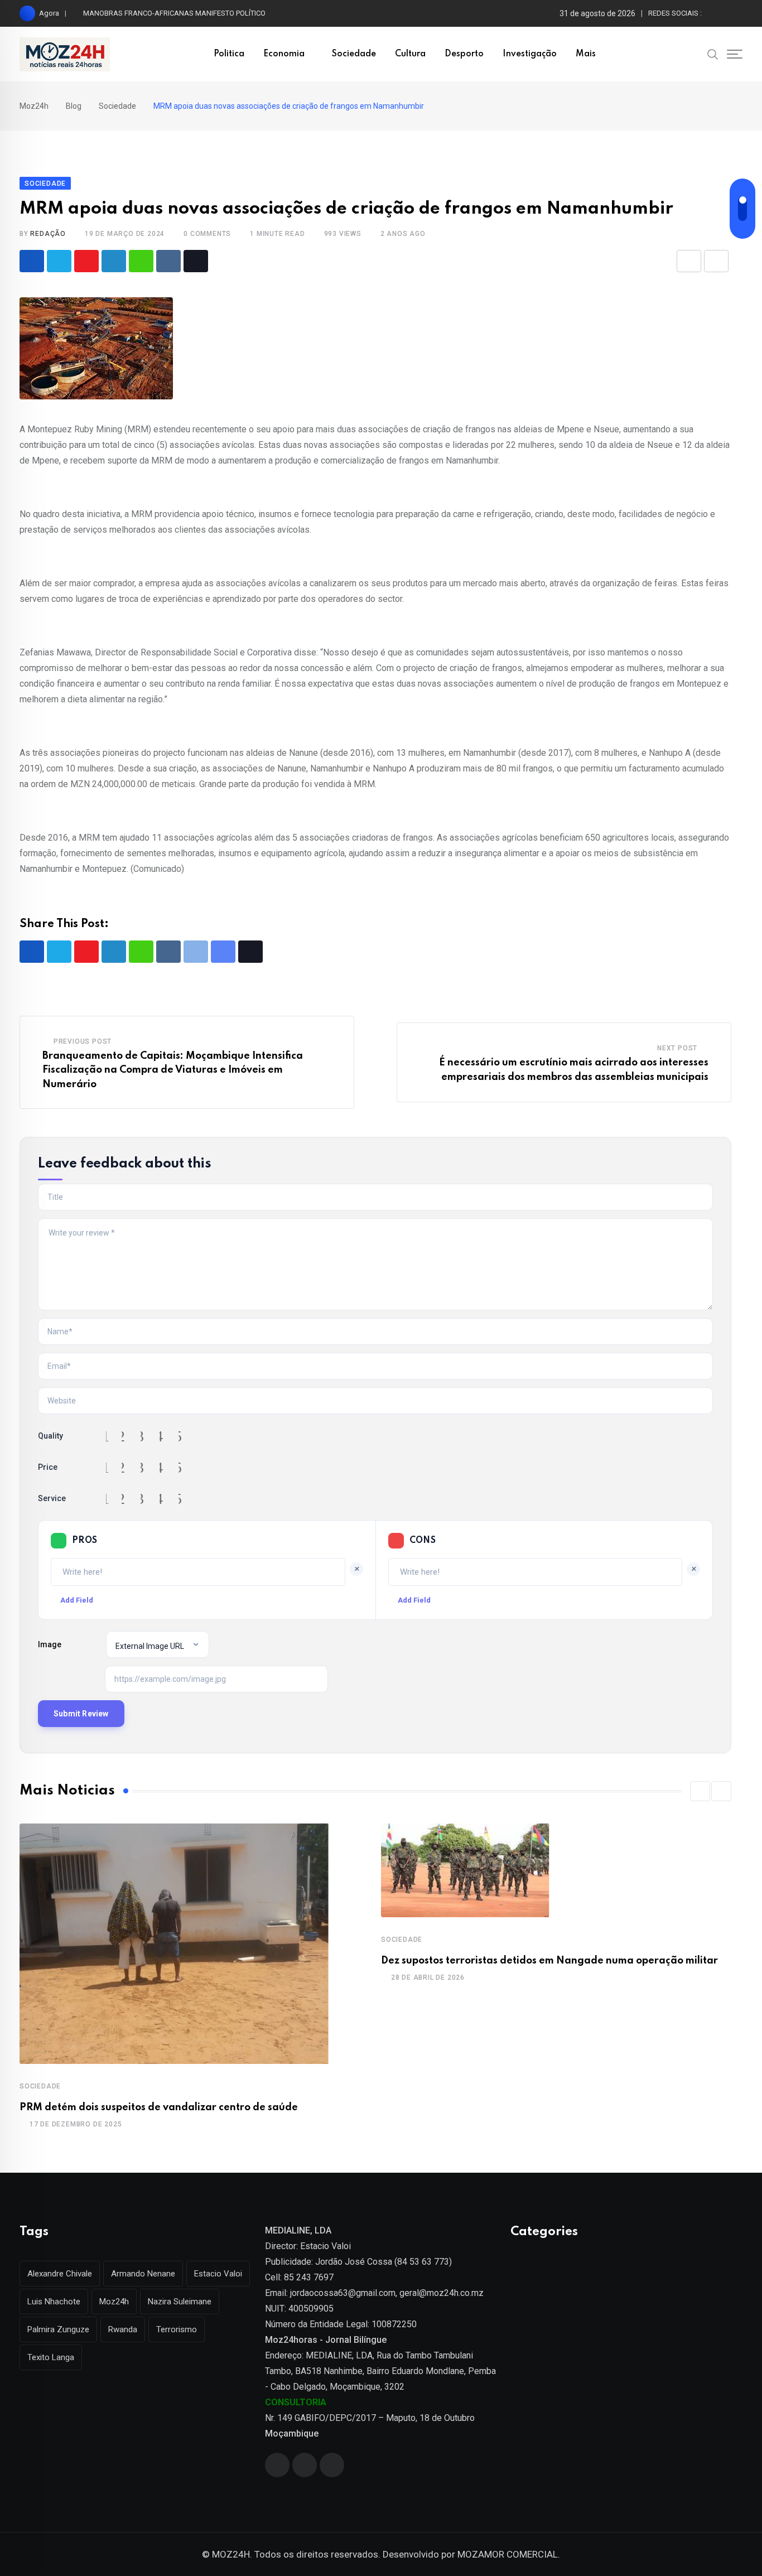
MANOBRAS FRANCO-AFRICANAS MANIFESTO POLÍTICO (174, 13)
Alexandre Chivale (60, 2274)
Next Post (677, 1048)
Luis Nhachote (54, 2302)
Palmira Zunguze (58, 2329)
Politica (229, 54)
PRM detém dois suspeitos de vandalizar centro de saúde (159, 2107)
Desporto (464, 54)
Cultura (410, 54)
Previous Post (83, 1041)
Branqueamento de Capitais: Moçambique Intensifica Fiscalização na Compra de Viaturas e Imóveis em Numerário (173, 1070)
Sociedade (354, 54)
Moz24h (114, 2302)
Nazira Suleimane (180, 2302)
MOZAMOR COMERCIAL (508, 2554)
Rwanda (123, 2329)
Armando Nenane (143, 2274)
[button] (700, 1791)
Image (50, 1644)
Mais (586, 54)
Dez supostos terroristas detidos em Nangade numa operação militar (549, 1961)
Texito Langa (51, 2357)
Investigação (530, 54)
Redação (48, 234)
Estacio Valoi (218, 2274)
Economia (284, 54)
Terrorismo (177, 2329)
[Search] (713, 54)
